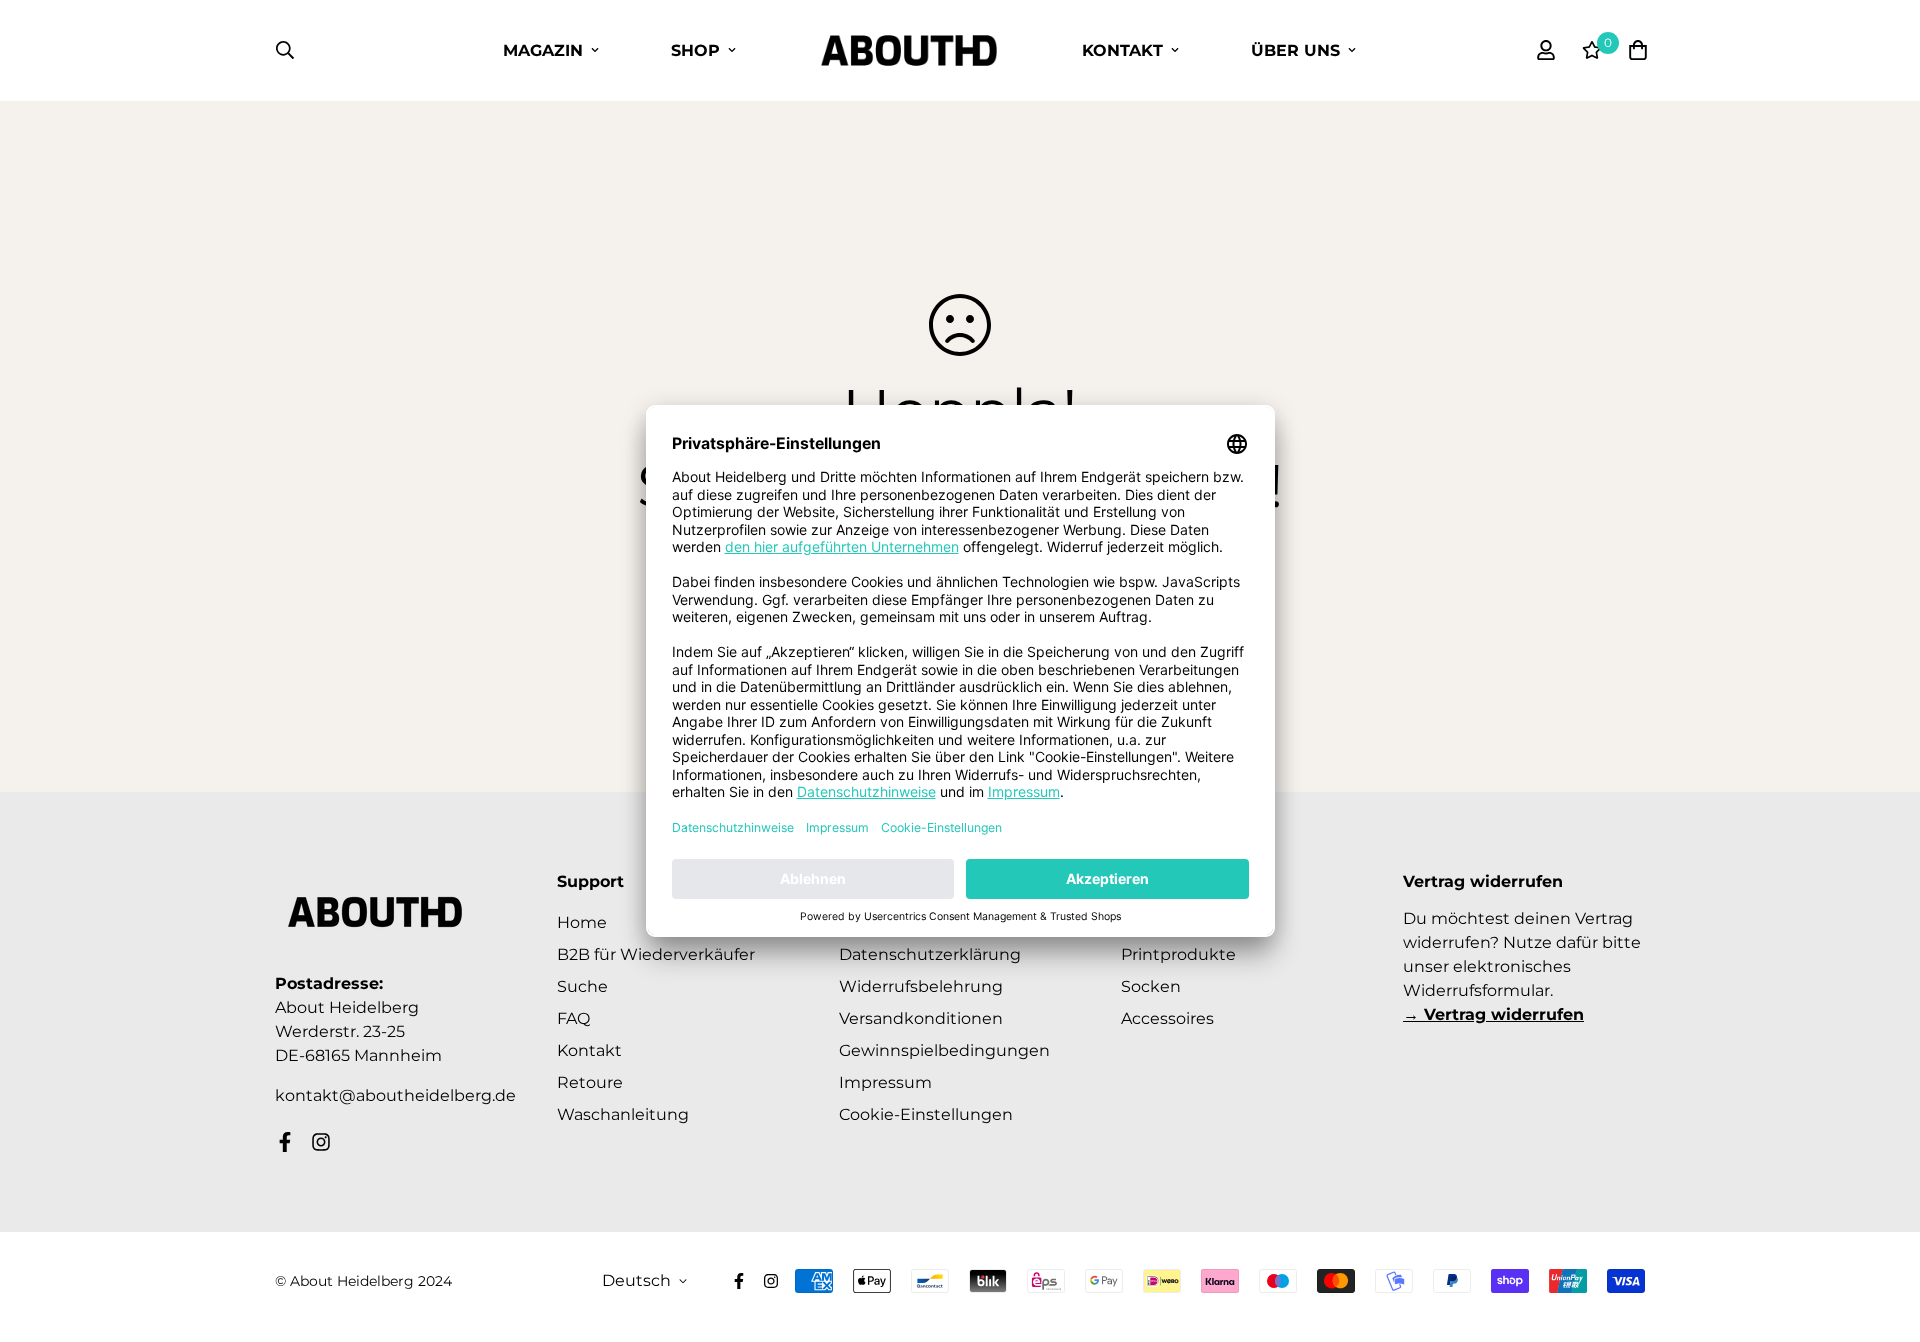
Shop (695, 50)
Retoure (590, 1082)
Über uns (1295, 50)
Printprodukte (1178, 954)
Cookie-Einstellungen (926, 1114)
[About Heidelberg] (909, 50)
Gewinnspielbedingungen (944, 1050)
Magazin (543, 50)
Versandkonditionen (921, 1018)
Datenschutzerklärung (930, 954)
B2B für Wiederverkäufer (656, 954)
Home (582, 922)
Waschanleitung (623, 1114)
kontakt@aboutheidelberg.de (395, 1095)
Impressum (885, 1082)
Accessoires (1167, 1018)
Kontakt (1122, 50)
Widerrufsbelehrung (921, 986)
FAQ (573, 1018)
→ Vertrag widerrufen (1493, 1014)
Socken (1151, 986)
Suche (582, 986)
